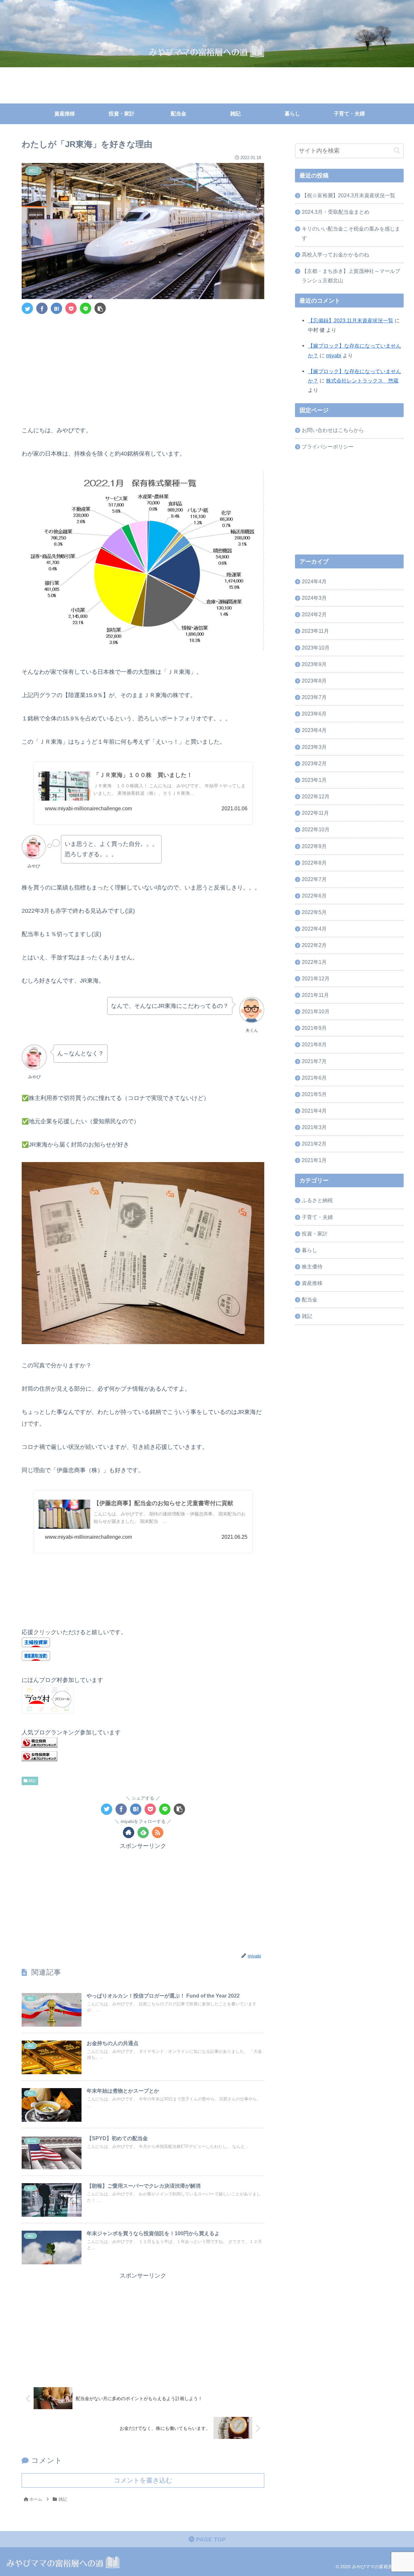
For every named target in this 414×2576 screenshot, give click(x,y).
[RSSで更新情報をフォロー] (158, 1832)
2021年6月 (314, 1078)
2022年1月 (314, 962)
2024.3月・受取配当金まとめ (336, 212)
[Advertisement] (143, 368)
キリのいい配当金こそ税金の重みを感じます (351, 233)
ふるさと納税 (317, 1201)
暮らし (310, 1250)
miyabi (334, 355)
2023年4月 (314, 730)
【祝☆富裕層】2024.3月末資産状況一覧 (349, 195)
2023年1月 (314, 780)
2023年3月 (314, 747)
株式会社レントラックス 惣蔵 (362, 381)
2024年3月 (314, 598)
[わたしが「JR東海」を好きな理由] (56, 308)
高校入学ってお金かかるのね (335, 254)
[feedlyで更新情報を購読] (143, 1832)
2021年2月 (314, 1144)
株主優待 (312, 1266)
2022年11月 (315, 813)
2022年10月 (316, 830)
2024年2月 (314, 615)
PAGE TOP (210, 2539)
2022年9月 (314, 846)
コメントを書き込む (143, 2480)
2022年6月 (314, 896)
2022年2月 (314, 945)
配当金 (310, 1300)
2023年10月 (316, 648)
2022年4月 (314, 929)
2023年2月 (314, 763)
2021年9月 (314, 1028)
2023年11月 (315, 631)
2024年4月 (314, 581)
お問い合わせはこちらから (333, 430)
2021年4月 (314, 1111)
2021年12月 (316, 978)
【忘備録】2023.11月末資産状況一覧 (351, 320)
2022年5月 (314, 912)
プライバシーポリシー (328, 447)
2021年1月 (314, 1160)
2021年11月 (315, 995)
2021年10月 (316, 1011)
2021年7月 (314, 1061)
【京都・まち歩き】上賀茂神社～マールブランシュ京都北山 (351, 276)
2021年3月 (314, 1127)
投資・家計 (315, 1234)
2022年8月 (314, 863)
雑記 (32, 1781)
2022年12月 (316, 796)
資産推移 (312, 1283)
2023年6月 (314, 714)
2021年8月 (314, 1045)
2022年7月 (314, 879)
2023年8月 (314, 681)
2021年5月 (314, 1094)
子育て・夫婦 (317, 1217)
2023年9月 (314, 664)
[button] (397, 151)
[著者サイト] (129, 1832)
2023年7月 (314, 697)
